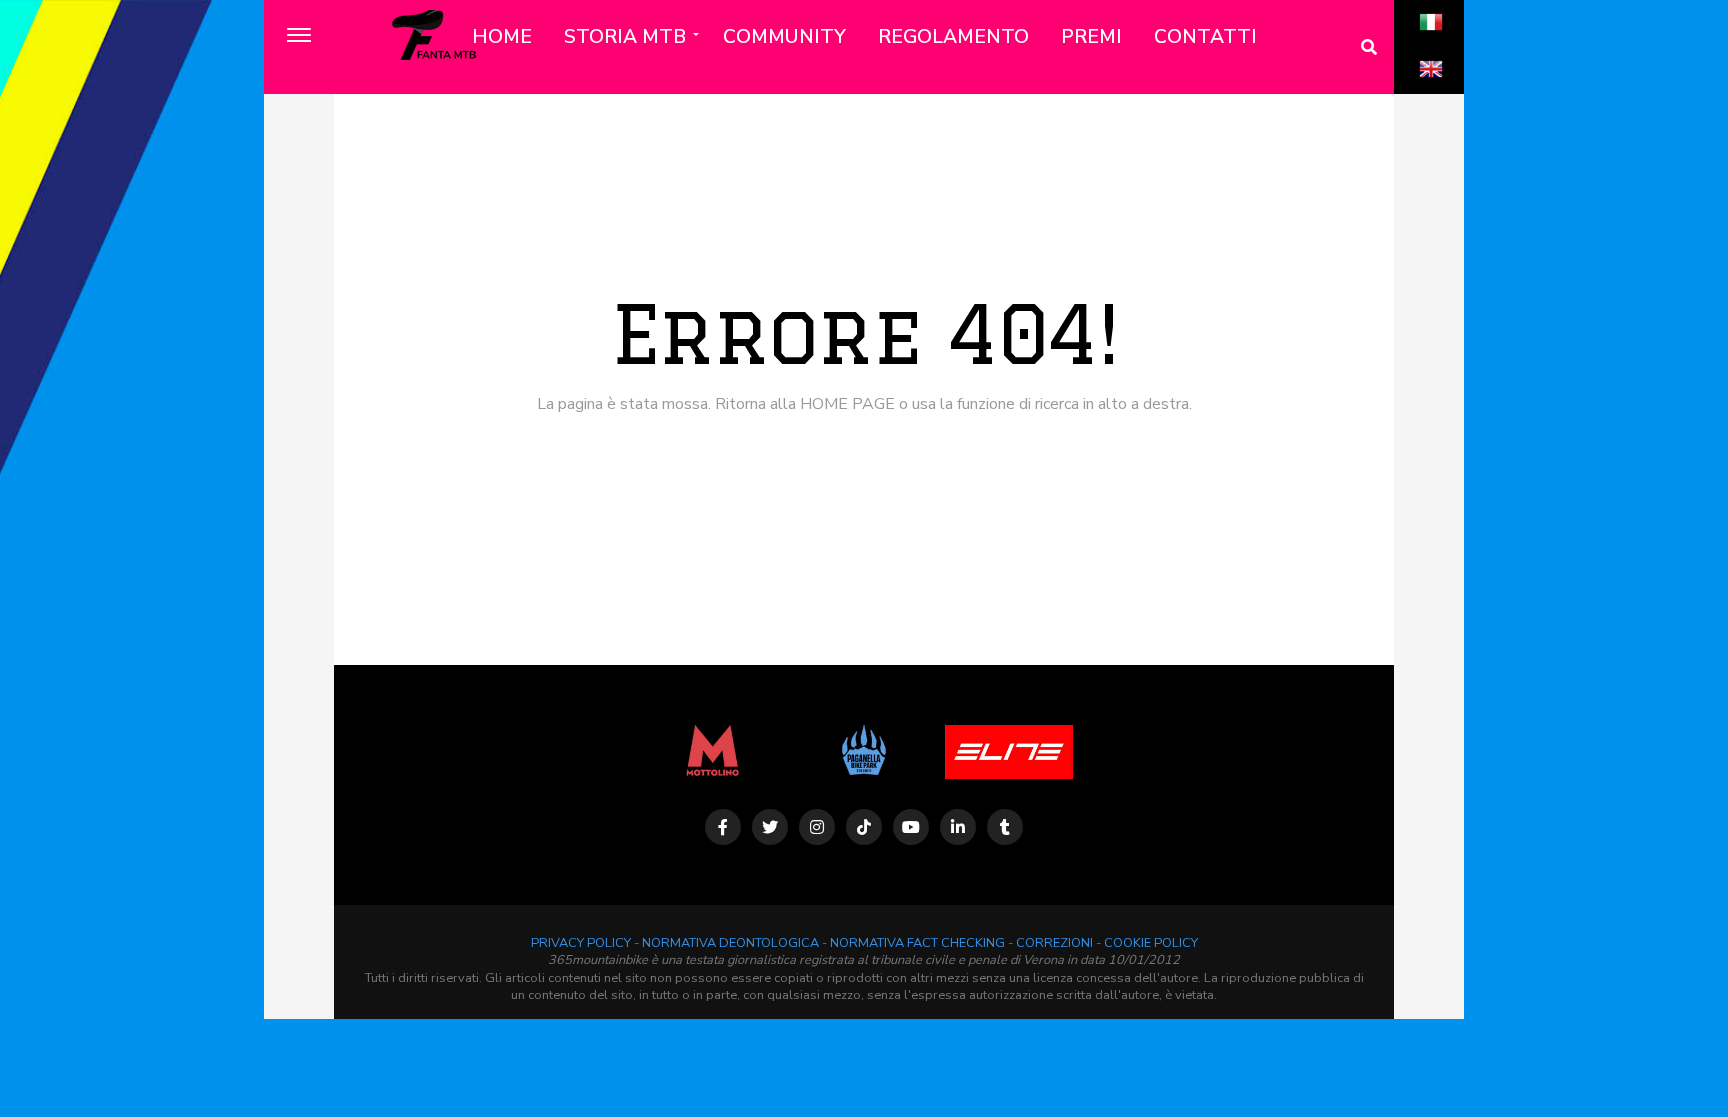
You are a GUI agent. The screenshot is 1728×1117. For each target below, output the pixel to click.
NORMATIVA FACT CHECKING (917, 943)
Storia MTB (625, 37)
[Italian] (1431, 44)
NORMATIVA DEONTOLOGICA (730, 943)
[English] (1431, 91)
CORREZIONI (1054, 943)
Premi (1091, 37)
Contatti (1205, 37)
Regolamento (953, 37)
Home (502, 37)
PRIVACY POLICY (581, 943)
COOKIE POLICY (1151, 943)
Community (784, 37)
